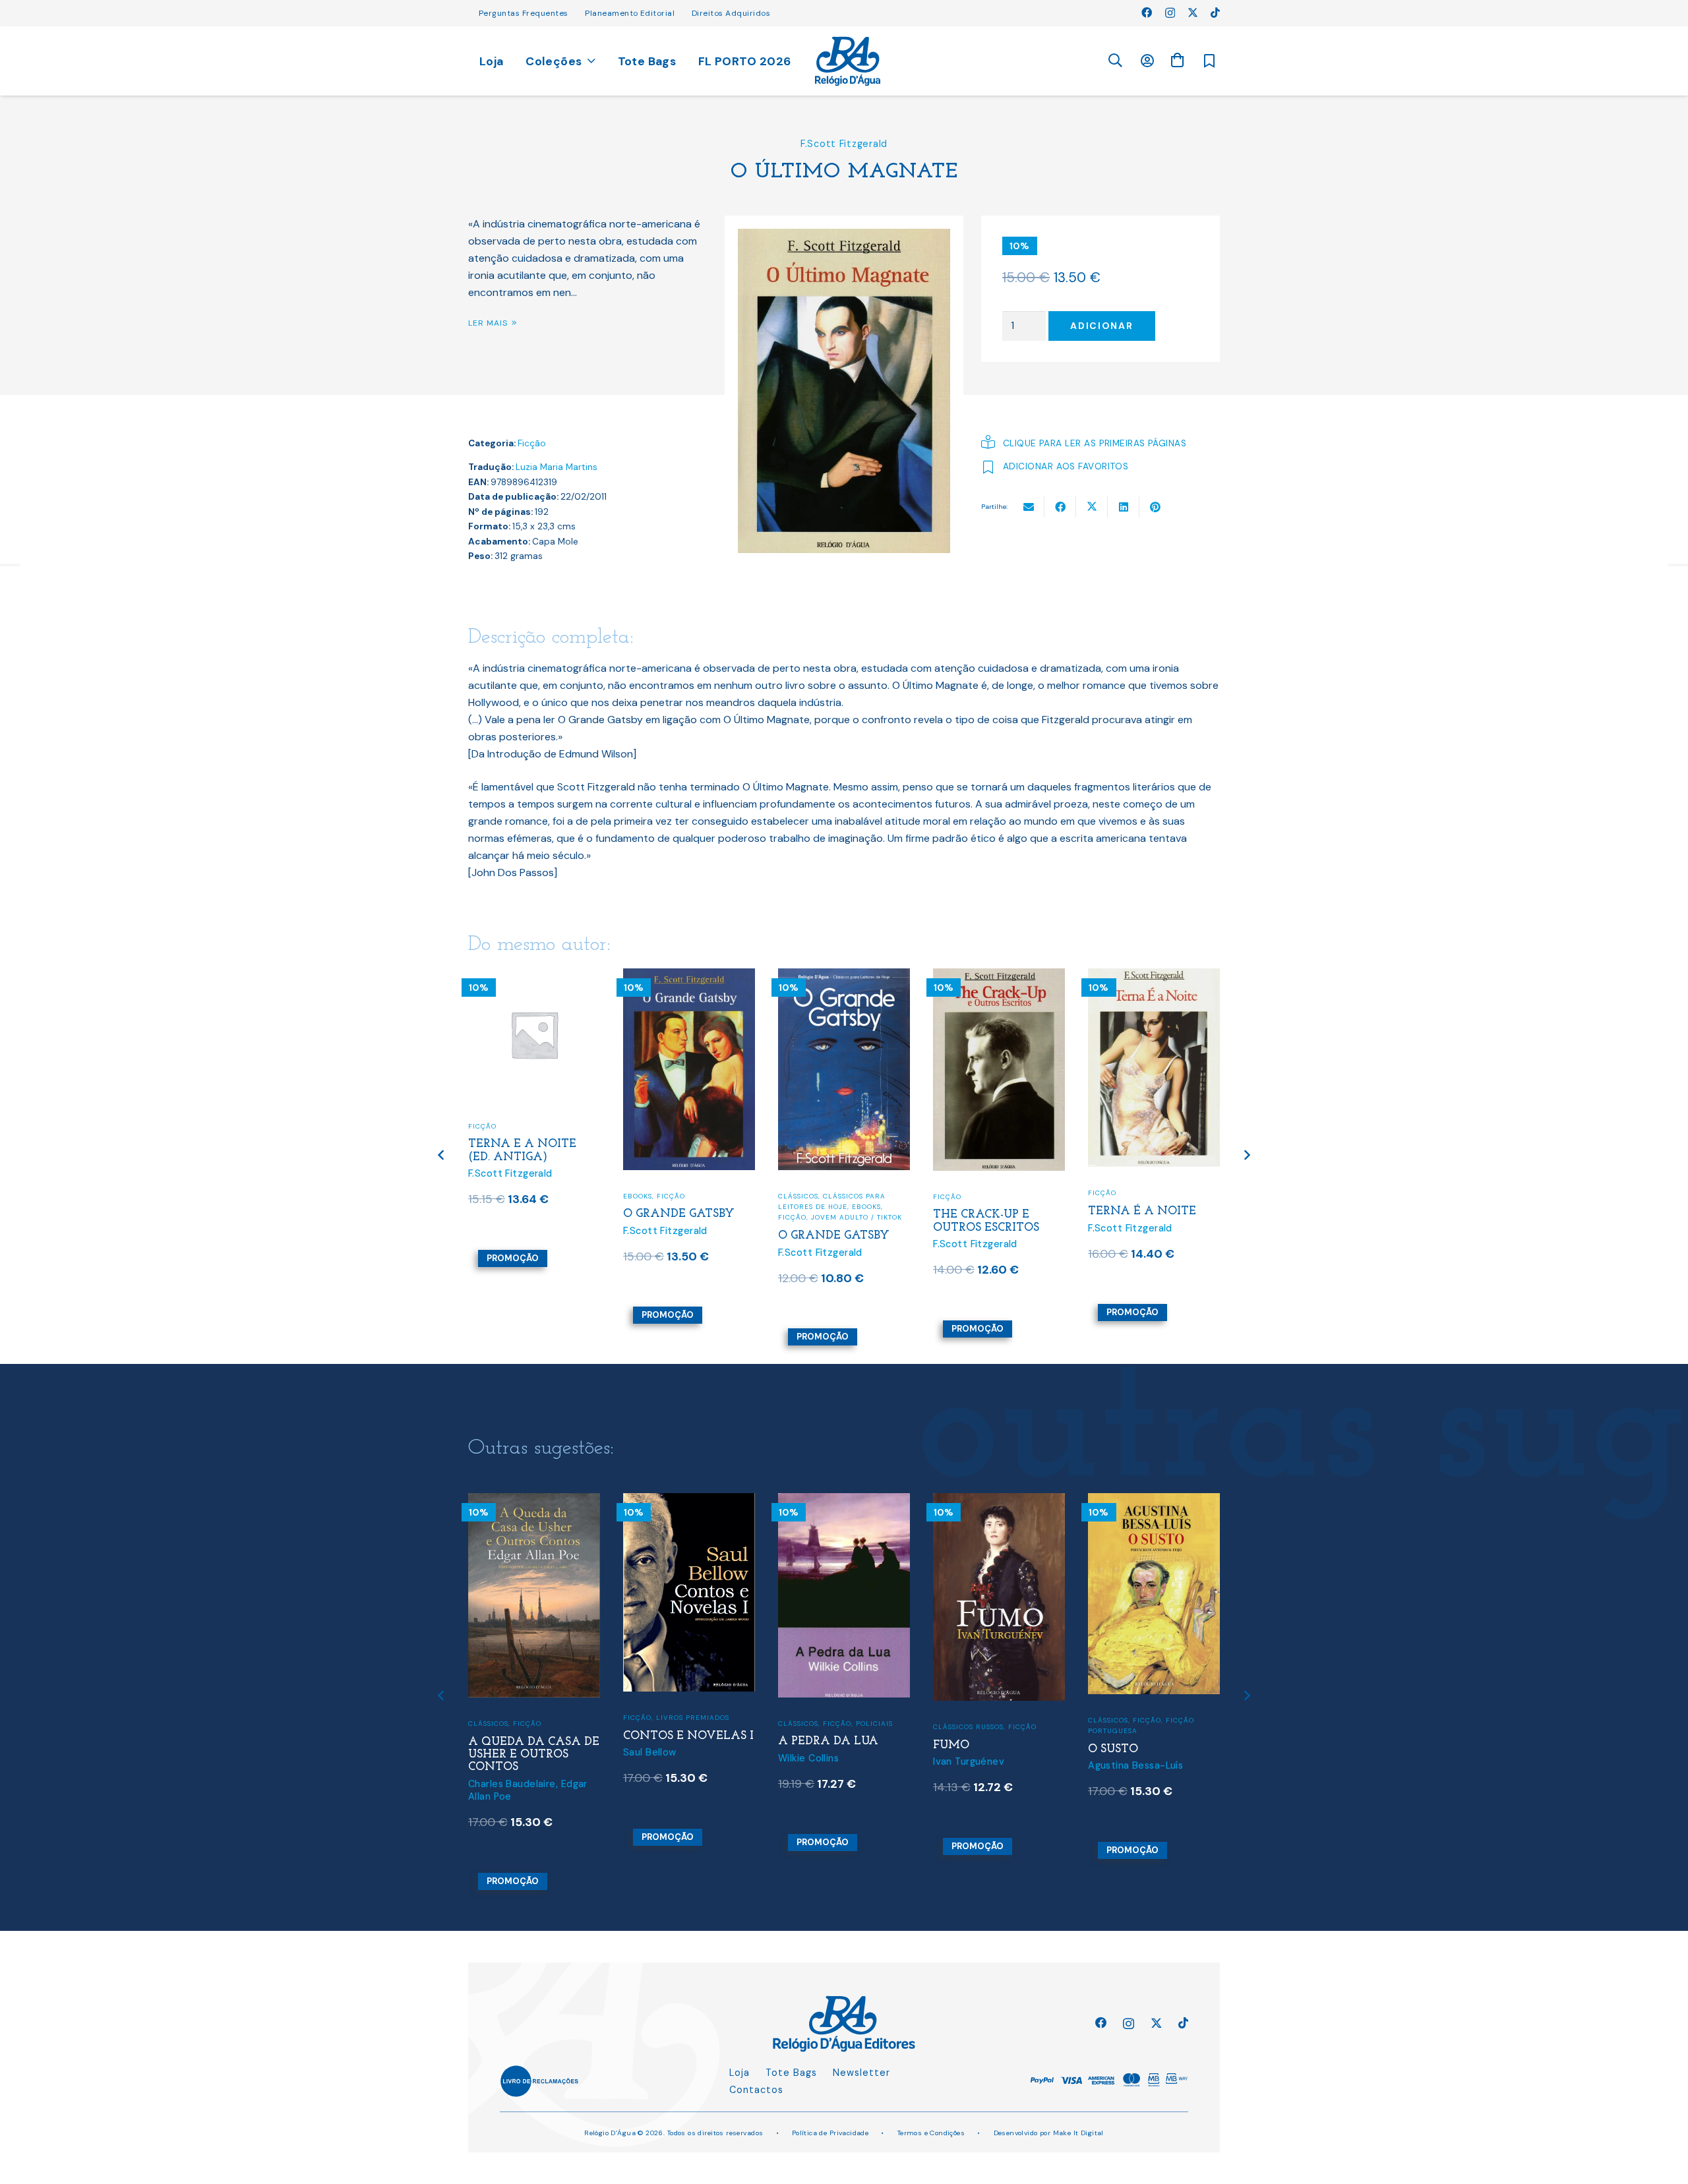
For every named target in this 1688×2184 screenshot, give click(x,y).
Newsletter (861, 2073)
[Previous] (442, 1155)
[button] (1115, 61)
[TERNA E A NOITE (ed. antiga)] (534, 977)
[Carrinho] (1177, 60)
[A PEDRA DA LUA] (844, 1501)
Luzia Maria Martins (557, 467)
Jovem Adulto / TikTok (857, 1217)
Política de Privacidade (830, 2133)
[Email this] (1029, 507)
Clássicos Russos (968, 1727)
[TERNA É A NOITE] (1154, 977)
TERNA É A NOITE (1142, 1211)
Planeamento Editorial (630, 13)
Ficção (532, 443)
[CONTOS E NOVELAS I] (689, 1501)
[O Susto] (1154, 1501)
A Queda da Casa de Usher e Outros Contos (534, 1755)
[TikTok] (1215, 13)
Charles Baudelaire (512, 1784)
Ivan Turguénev (969, 1761)
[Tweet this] (1092, 507)
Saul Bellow (650, 1752)
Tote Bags (791, 2073)
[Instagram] (1170, 13)
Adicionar (1101, 326)
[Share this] (1060, 507)
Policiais (874, 1724)
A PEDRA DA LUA (828, 1741)
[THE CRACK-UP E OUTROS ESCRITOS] (999, 977)
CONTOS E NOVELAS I (688, 1736)
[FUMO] (999, 1501)
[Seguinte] (1247, 1155)
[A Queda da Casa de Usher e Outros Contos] (534, 1501)
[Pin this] (1155, 507)
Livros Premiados (693, 1718)
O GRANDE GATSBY (679, 1214)
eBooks (638, 1196)
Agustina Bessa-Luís (1135, 1765)
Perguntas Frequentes (524, 13)
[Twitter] (1193, 13)
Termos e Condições (931, 2133)
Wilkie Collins (808, 1758)
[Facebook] (1147, 13)
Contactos (756, 2090)
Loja (739, 2073)
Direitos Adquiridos (731, 13)
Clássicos (798, 1196)
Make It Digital (1078, 2133)
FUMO (951, 1745)
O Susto (1113, 1749)
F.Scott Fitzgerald (844, 144)
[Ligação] (848, 61)
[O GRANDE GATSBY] (689, 977)
